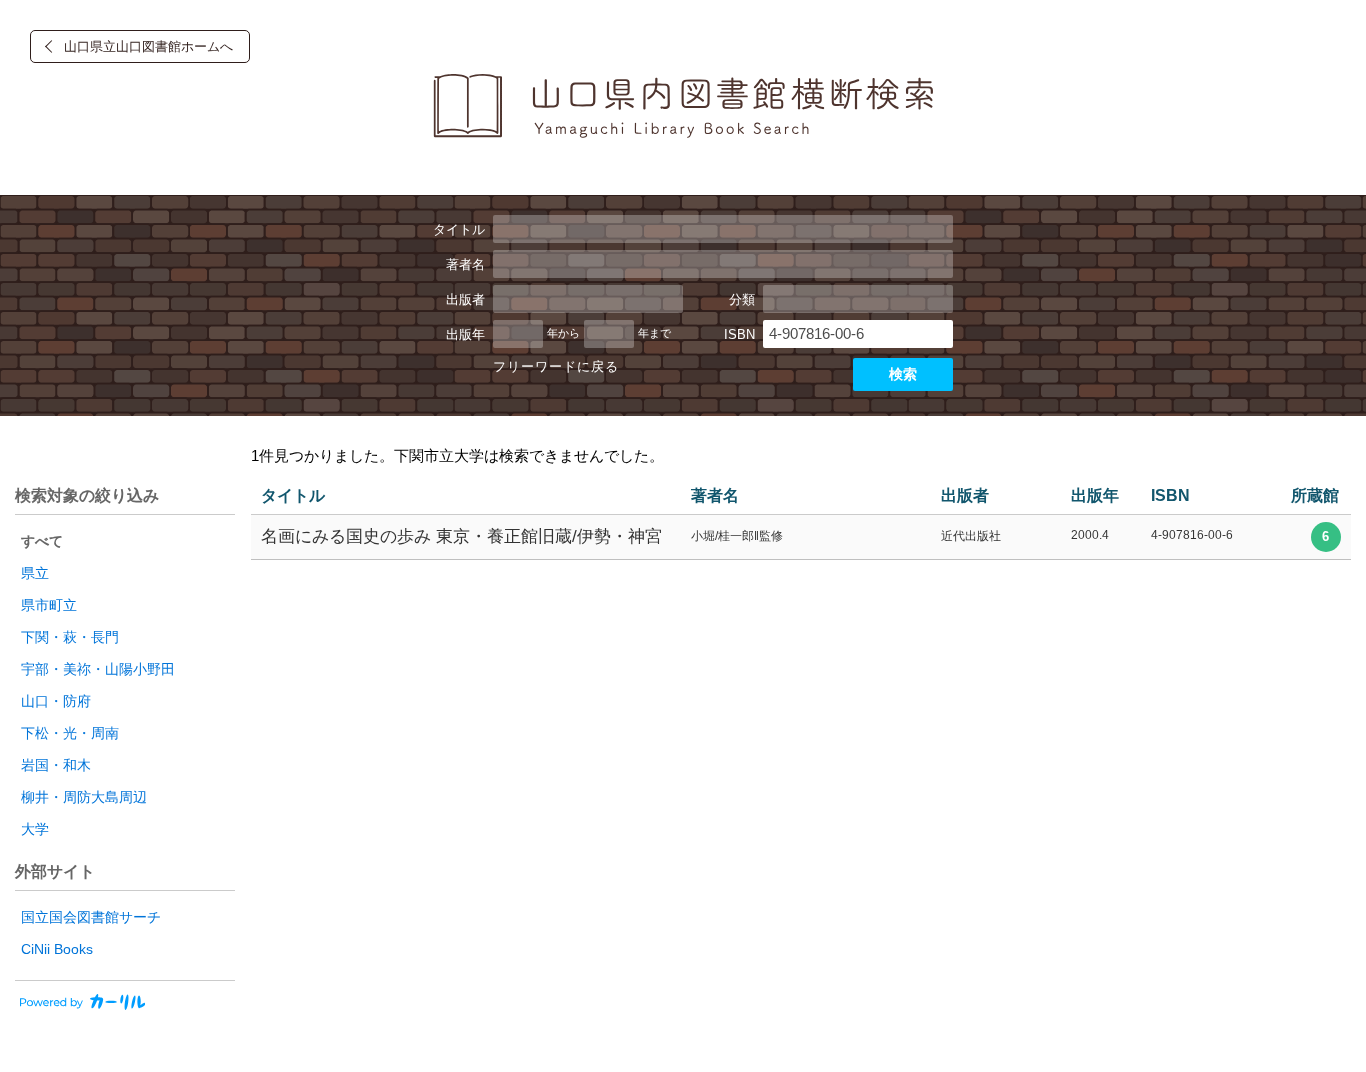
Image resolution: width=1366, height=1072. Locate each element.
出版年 (465, 334)
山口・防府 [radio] (56, 701)
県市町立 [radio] (49, 605)
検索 (903, 374)
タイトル (459, 229)
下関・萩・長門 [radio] (70, 637)
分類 (742, 299)
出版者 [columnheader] (965, 495)
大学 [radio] (35, 829)
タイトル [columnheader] (293, 495)
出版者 (465, 299)
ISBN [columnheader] (1170, 495)
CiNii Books (57, 949)
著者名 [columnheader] (715, 495)
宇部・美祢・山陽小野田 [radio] (98, 669)
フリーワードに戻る (556, 366)
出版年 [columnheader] (1095, 495)
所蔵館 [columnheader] (1315, 495)
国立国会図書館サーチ (91, 917)
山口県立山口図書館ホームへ (148, 46)
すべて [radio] (42, 541)
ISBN (739, 334)
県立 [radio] (35, 573)
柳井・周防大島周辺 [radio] (84, 797)
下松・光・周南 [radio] (70, 733)
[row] (801, 537)
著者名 (465, 264)
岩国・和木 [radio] (56, 765)
